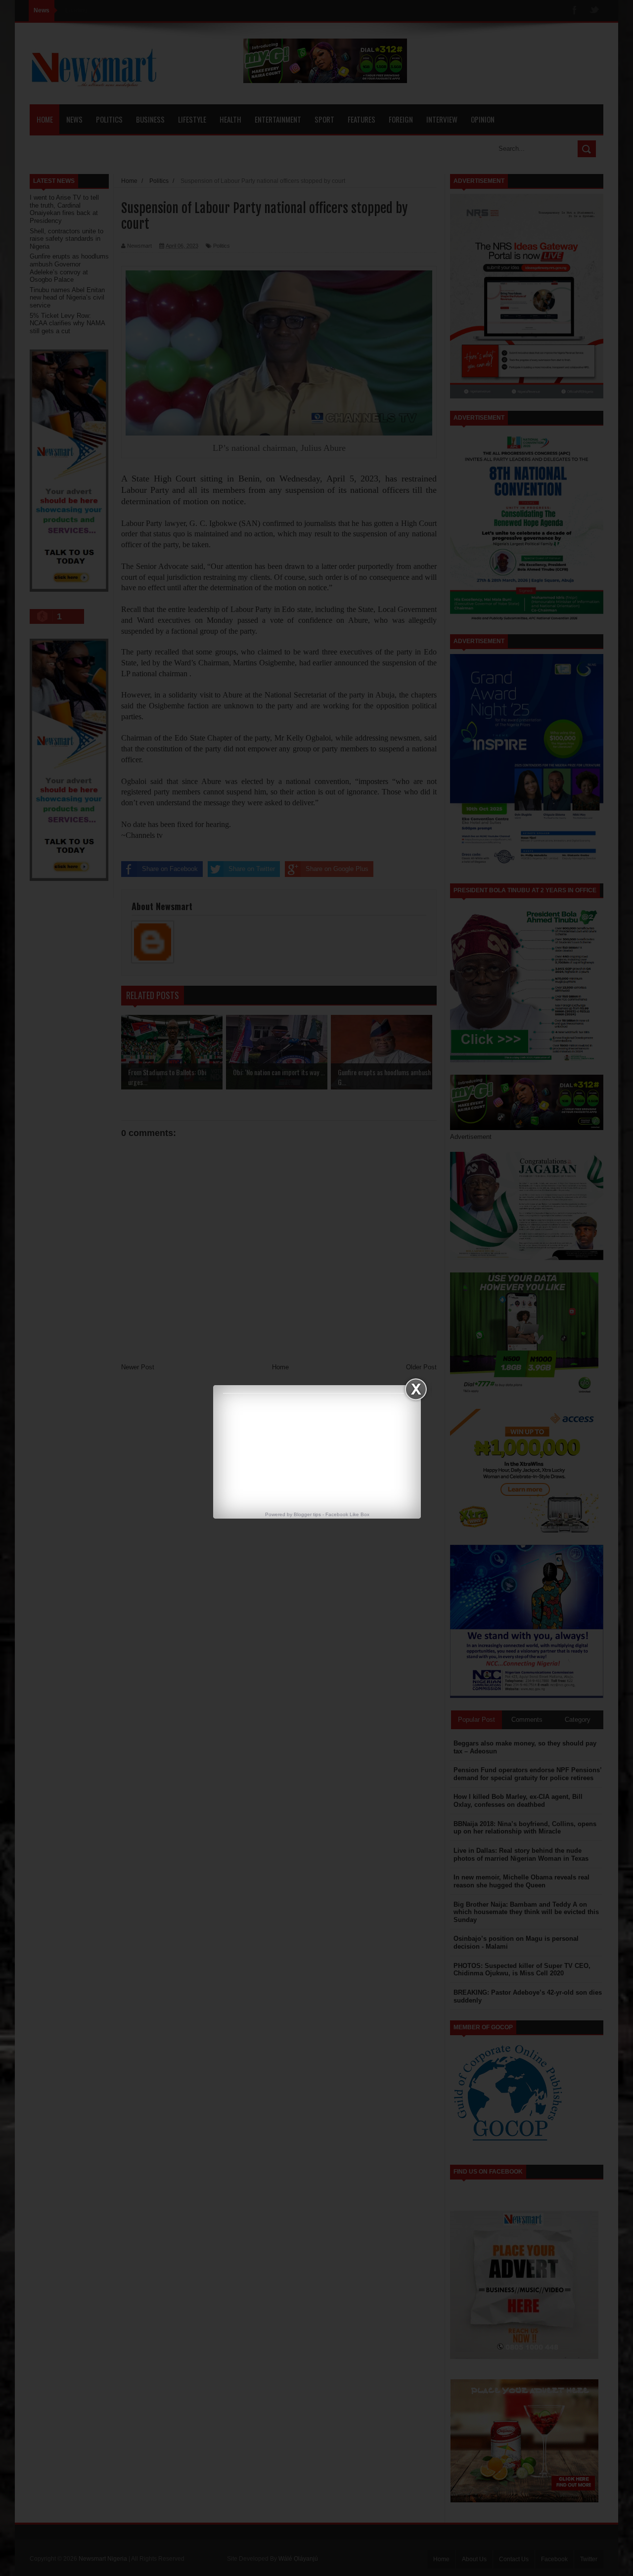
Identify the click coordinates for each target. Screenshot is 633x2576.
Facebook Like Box (347, 1514)
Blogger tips (307, 1514)
